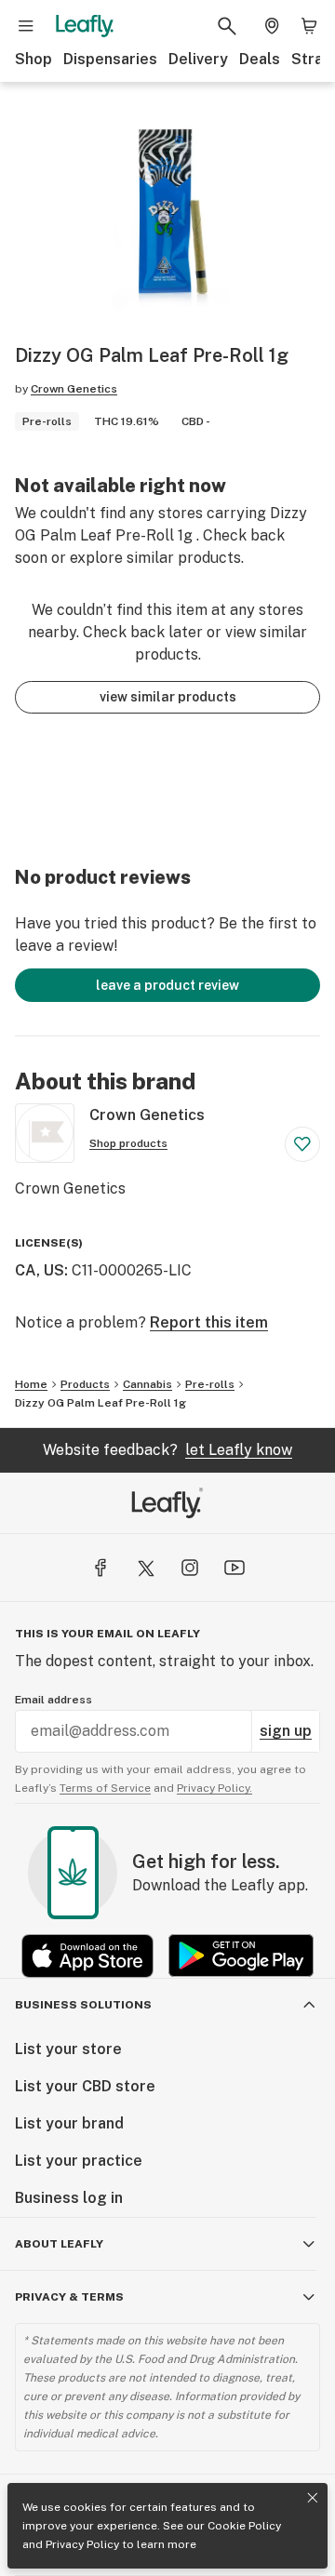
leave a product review (167, 985)
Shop (33, 59)
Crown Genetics (74, 389)
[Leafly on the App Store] (87, 1956)
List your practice (79, 2161)
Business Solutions (83, 2005)
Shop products (128, 1143)
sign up (286, 1731)
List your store (68, 2049)
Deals (260, 59)
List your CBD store (85, 2086)
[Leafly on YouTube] (234, 1568)
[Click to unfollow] (302, 1144)
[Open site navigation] (26, 26)
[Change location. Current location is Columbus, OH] (272, 26)
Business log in (69, 2198)
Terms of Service (105, 1788)
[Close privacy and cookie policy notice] (313, 2498)
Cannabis (147, 1384)
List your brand (69, 2123)
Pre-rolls (210, 1384)
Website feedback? (167, 1450)
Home (31, 1384)
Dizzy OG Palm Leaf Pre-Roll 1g (100, 1403)
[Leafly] (85, 26)
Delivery (198, 59)
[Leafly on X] (145, 1568)
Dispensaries (110, 59)
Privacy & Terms (69, 2297)
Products (85, 1384)
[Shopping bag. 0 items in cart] (309, 26)
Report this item (209, 1322)
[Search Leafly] (227, 26)
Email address (54, 1700)
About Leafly (59, 2244)
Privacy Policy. (214, 1788)
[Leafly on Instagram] (190, 1568)
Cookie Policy (244, 2526)
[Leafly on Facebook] (100, 1568)
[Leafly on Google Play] (241, 1956)
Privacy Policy (82, 2544)
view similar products (168, 697)
